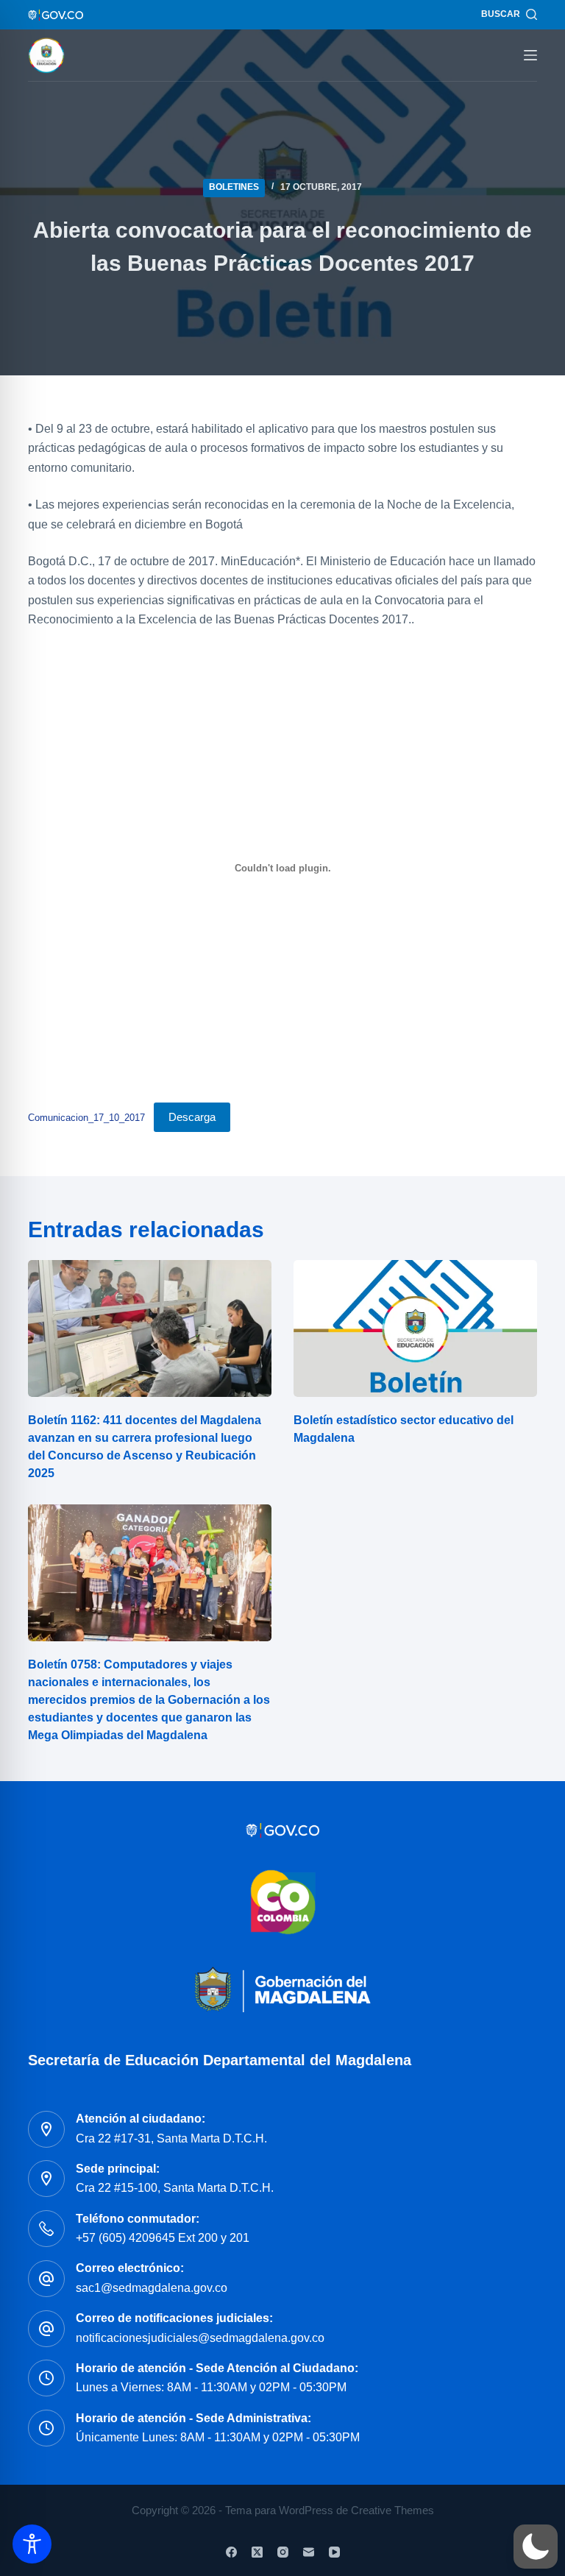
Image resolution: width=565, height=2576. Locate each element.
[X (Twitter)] (257, 2552)
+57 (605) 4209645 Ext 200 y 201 (163, 2238)
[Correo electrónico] (309, 2552)
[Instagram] (283, 2552)
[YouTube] (334, 2552)
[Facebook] (231, 2552)
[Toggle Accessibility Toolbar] (32, 2544)
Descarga (192, 1117)
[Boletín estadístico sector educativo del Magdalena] (415, 1328)
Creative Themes (392, 2510)
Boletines (234, 187)
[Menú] (530, 55)
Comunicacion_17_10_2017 (86, 1118)
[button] (536, 2547)
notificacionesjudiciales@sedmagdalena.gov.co (200, 2338)
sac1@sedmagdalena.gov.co (152, 2288)
